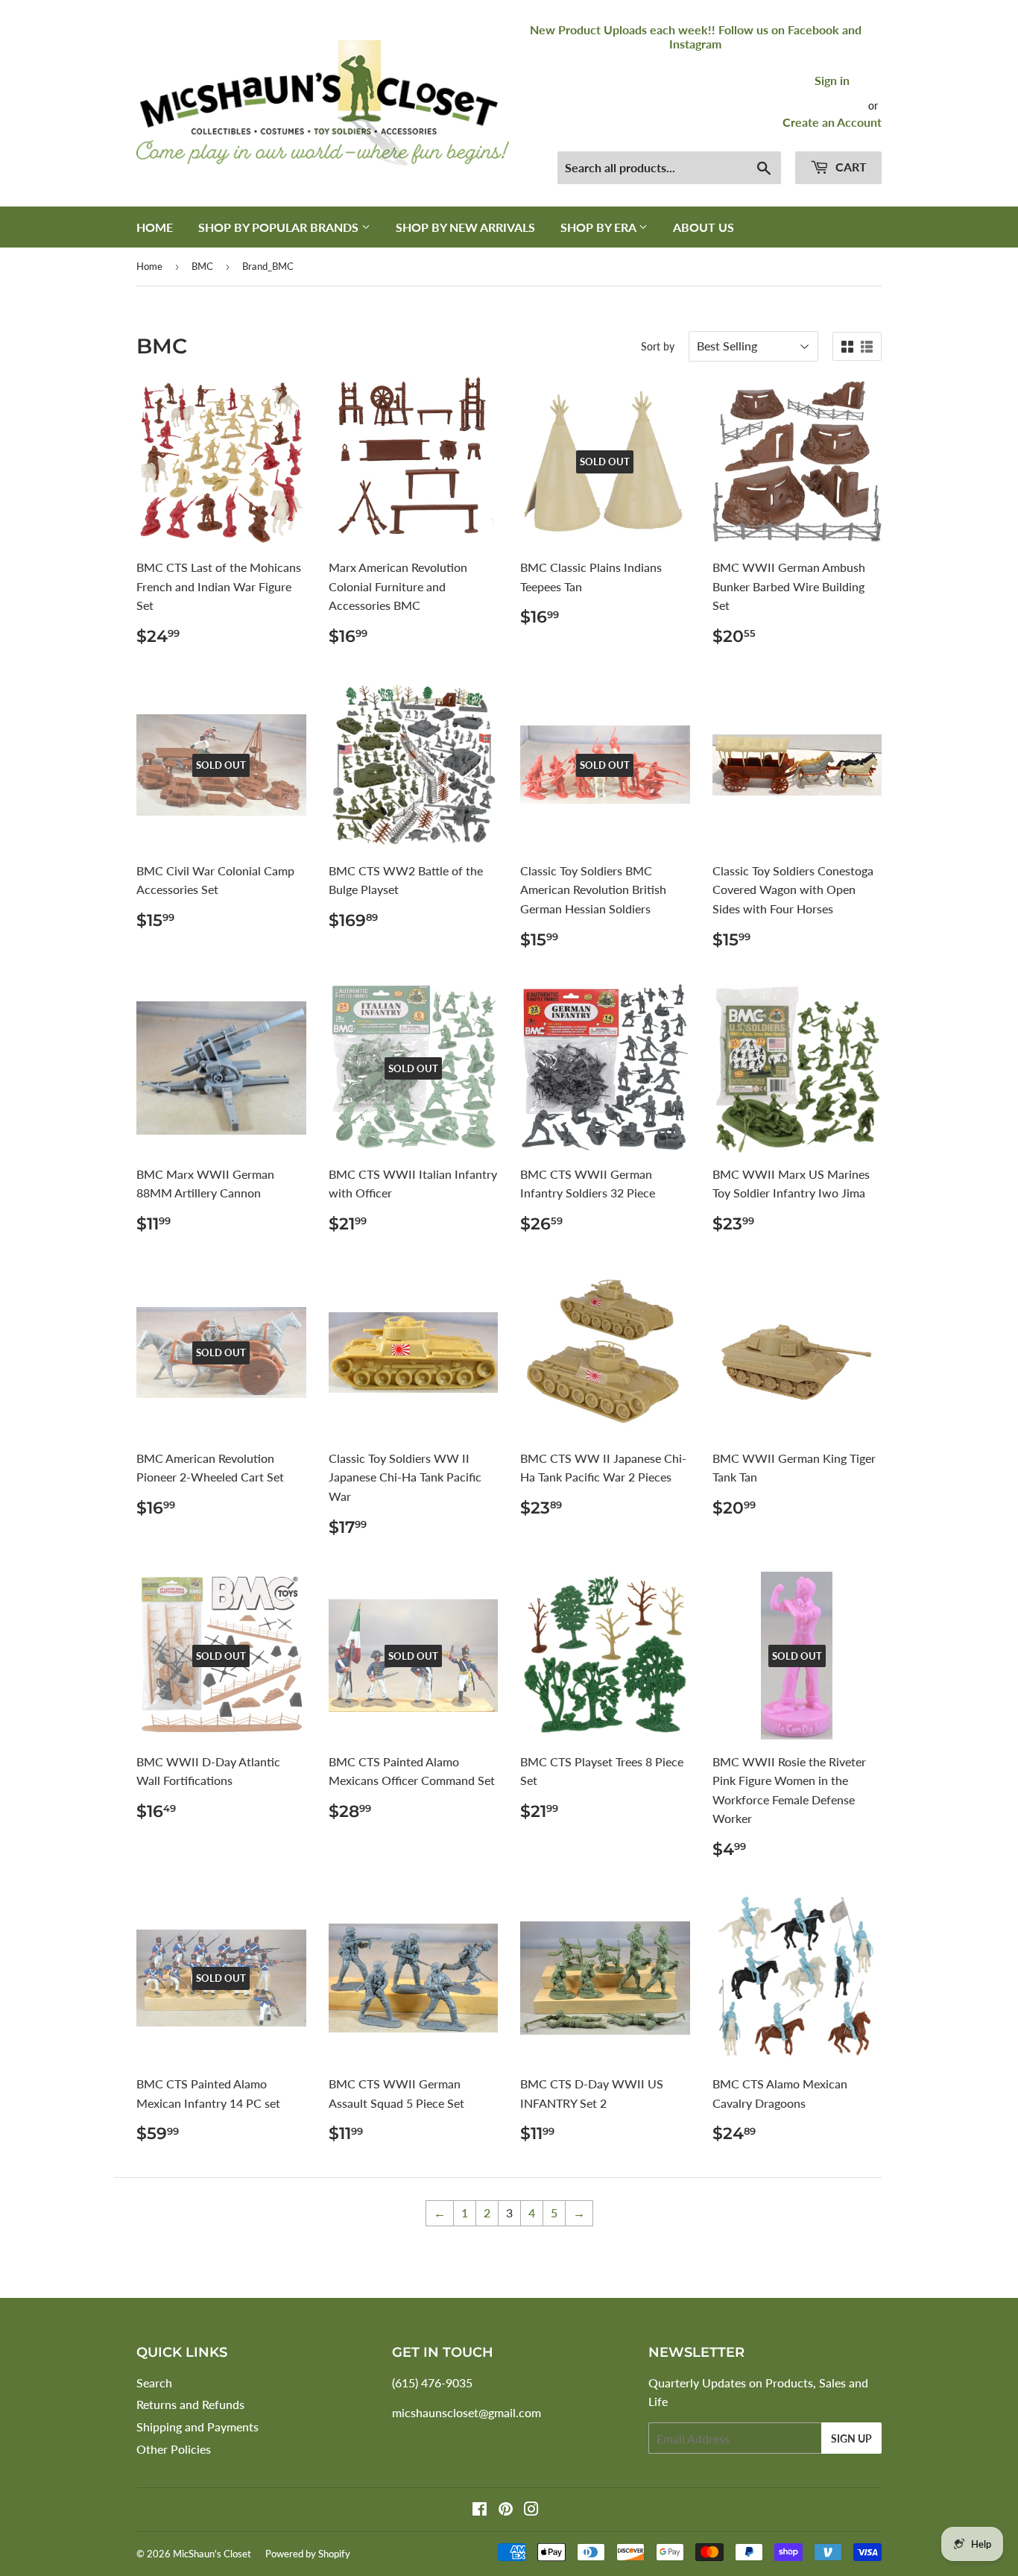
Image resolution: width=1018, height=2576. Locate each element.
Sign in (832, 80)
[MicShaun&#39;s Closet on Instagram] (531, 2510)
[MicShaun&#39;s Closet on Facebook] (480, 2510)
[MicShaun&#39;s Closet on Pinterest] (506, 2510)
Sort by (658, 346)
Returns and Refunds (190, 2404)
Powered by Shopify (308, 2554)
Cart (850, 167)
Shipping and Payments (197, 2427)
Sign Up (851, 2438)
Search (154, 2383)
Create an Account (832, 122)
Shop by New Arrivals (465, 227)
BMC (202, 266)
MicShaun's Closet (212, 2554)
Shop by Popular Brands (280, 227)
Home (155, 227)
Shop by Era (600, 227)
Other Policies (174, 2449)
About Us (704, 227)
